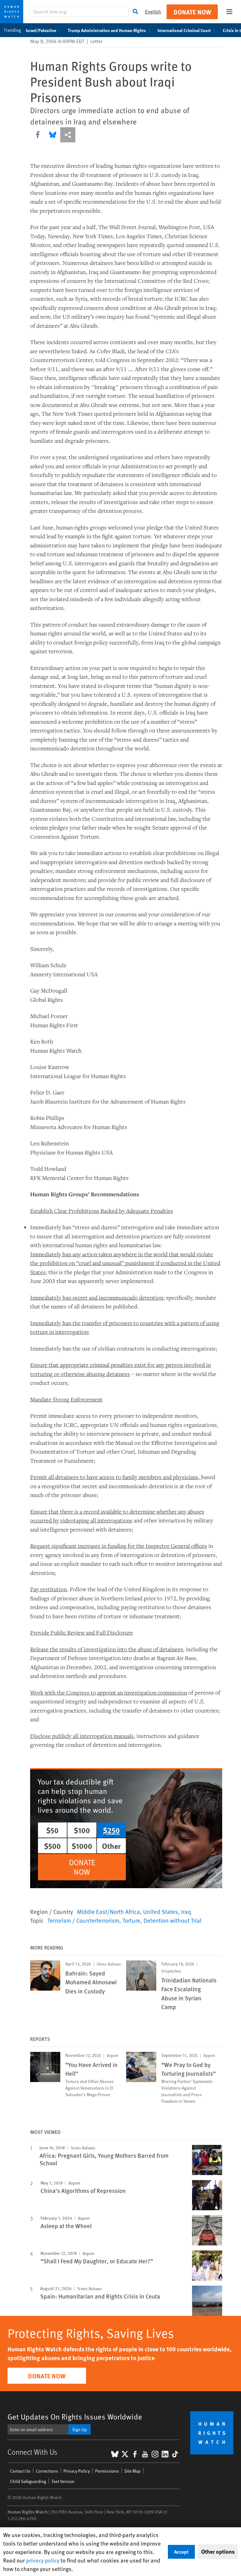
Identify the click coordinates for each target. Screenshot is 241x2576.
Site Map (132, 2471)
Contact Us (20, 2471)
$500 (52, 1846)
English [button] (153, 11)
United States (161, 1911)
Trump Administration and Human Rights (107, 30)
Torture (131, 1920)
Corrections (47, 2471)
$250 (111, 1830)
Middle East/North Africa (108, 1911)
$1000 (82, 1846)
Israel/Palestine (41, 30)
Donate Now (192, 12)
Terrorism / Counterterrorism (83, 1920)
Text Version (63, 2481)
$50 (52, 1830)
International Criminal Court (184, 30)
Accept (181, 2552)
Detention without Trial (172, 1920)
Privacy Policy (77, 2471)
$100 (82, 1830)
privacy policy (43, 2560)
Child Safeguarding (28, 2481)
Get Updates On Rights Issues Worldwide (75, 2417)
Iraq (186, 1911)
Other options (218, 2551)
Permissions (107, 2471)
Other (111, 1846)
